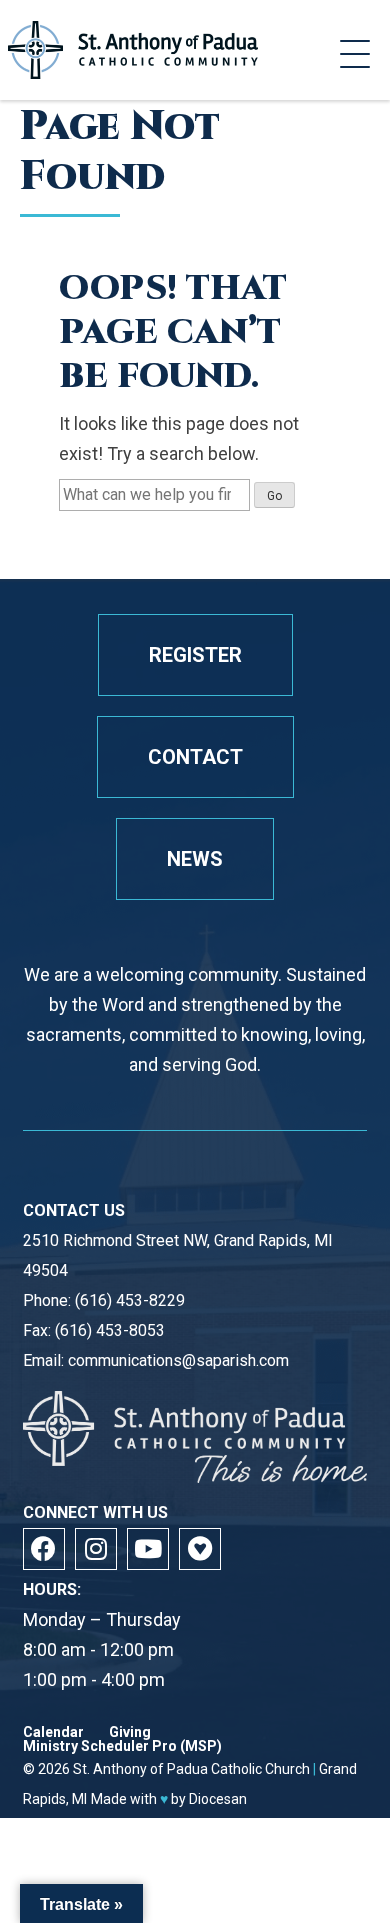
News (195, 859)
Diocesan (218, 1799)
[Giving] (200, 1549)
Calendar (53, 1732)
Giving (130, 1732)
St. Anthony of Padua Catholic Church (191, 1769)
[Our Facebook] (44, 1549)
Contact (195, 757)
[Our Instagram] (96, 1549)
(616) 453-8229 (130, 1300)
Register (195, 655)
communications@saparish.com (178, 1360)
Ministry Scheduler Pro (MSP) (122, 1746)
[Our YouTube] (148, 1549)
